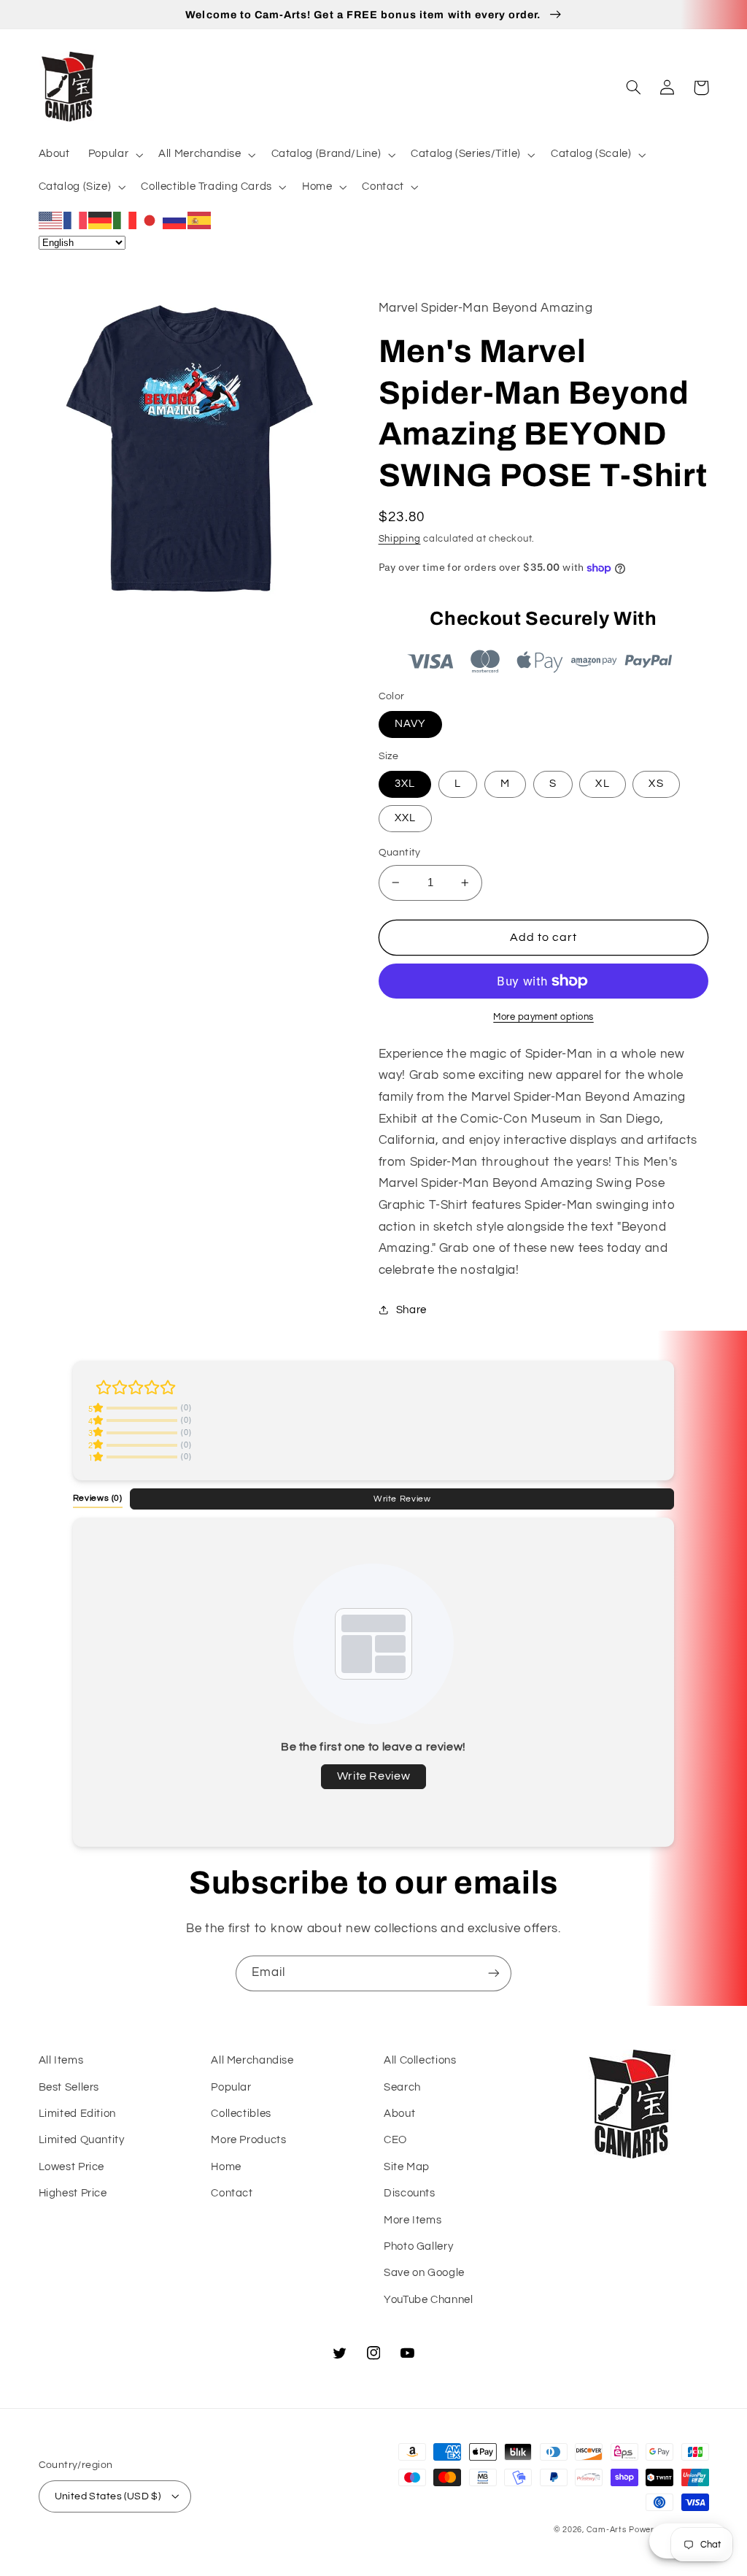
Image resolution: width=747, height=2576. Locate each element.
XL (602, 784)
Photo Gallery (418, 2246)
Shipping (400, 539)
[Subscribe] (494, 1973)
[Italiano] (125, 220)
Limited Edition (77, 2114)
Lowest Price (72, 2167)
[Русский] (175, 220)
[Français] (76, 220)
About (399, 2114)
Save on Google (424, 2273)
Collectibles (241, 2114)
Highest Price (73, 2193)
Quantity (400, 853)
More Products (248, 2140)
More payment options (543, 1017)
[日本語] (150, 220)
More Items (413, 2220)
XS (656, 784)
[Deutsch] (101, 220)
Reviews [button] (98, 1498)
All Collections (420, 2060)
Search (402, 2087)
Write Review (402, 1499)
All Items (61, 2060)
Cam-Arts (607, 2530)
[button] (114, 155)
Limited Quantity (82, 2140)
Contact (232, 2193)
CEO (395, 2140)
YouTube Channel (428, 2300)
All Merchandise (252, 2060)
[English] (51, 220)
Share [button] (411, 1310)
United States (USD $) (108, 2496)
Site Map (407, 2167)
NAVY (410, 724)
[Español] (200, 220)
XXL (405, 818)
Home (226, 2167)
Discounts (410, 2193)
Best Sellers (69, 2087)
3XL (405, 784)
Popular (231, 2087)
